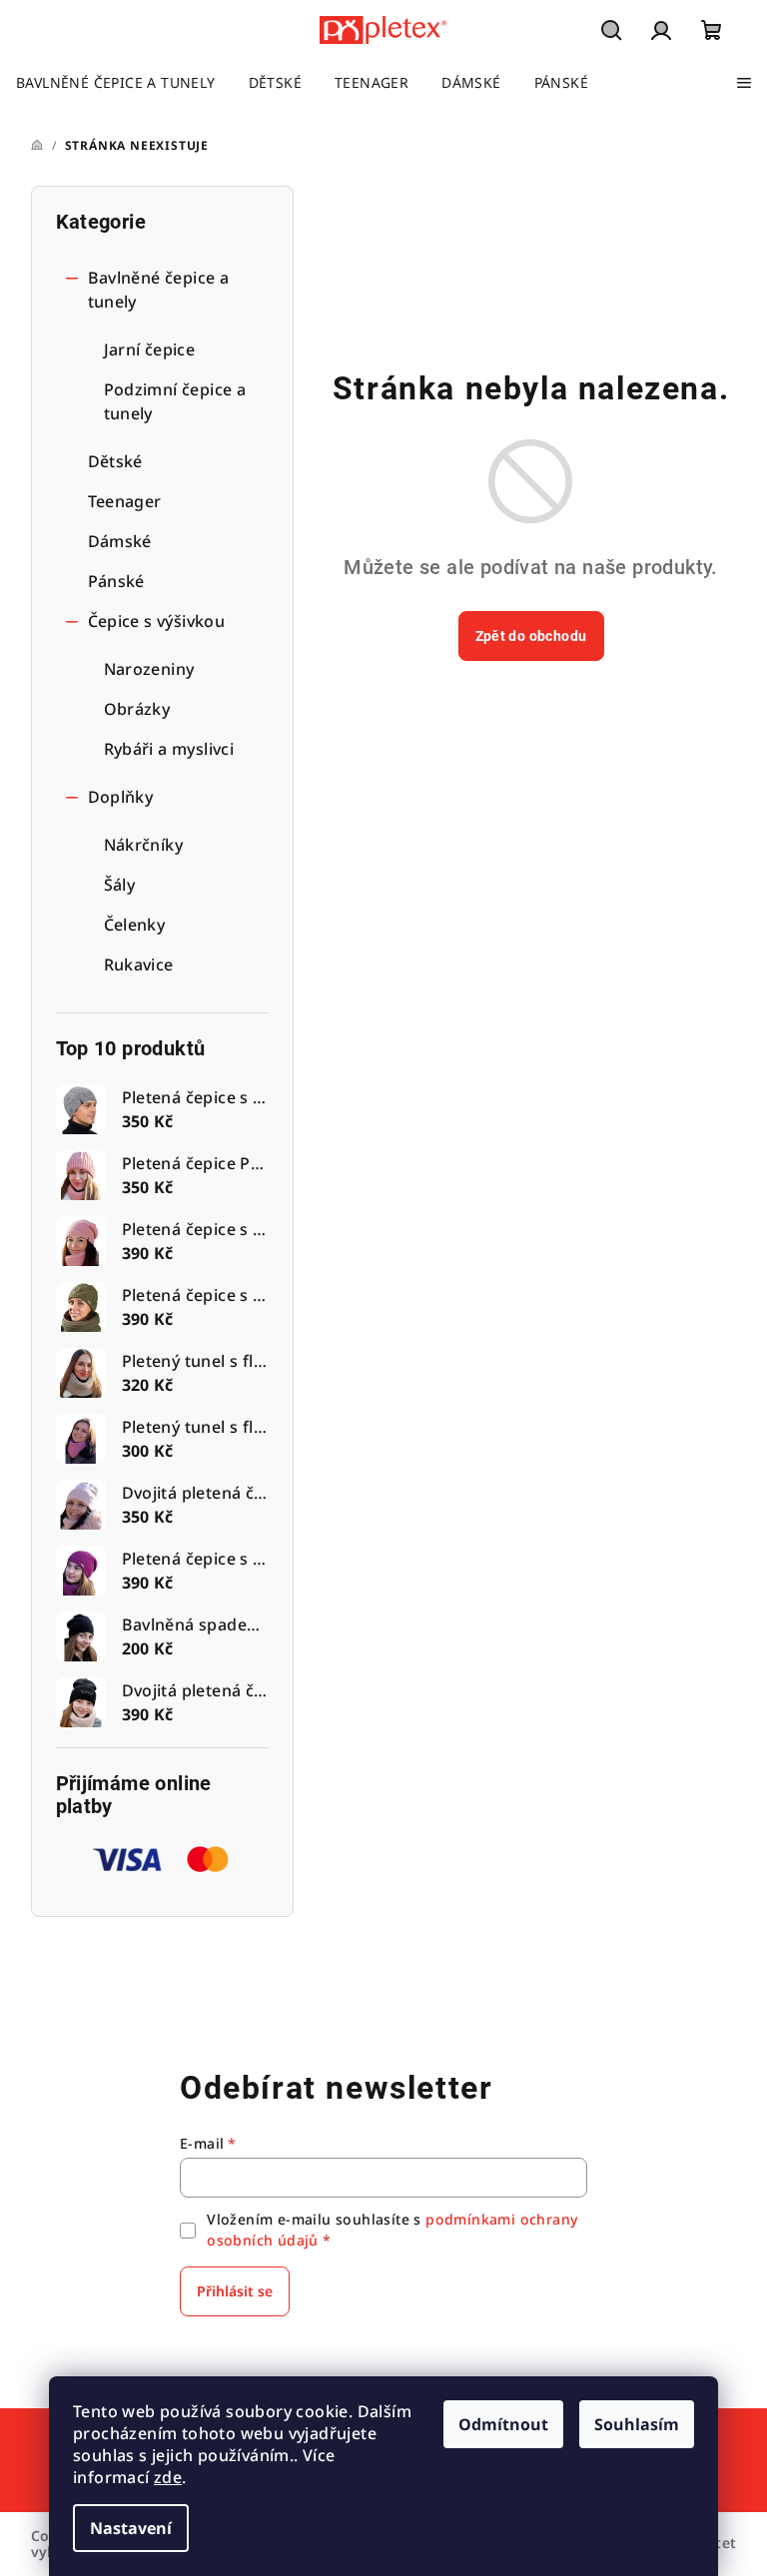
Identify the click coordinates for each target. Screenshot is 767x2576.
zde (168, 2477)
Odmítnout (503, 2424)
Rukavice (139, 965)
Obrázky (137, 709)
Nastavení (131, 2528)
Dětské (115, 461)
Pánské (116, 581)
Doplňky (121, 797)
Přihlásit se (235, 2291)
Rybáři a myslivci (169, 749)
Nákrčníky (144, 845)
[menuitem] (116, 83)
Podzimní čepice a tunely (175, 401)
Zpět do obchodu (531, 636)
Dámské (120, 541)
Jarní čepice (150, 349)
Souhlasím (637, 2424)
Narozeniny (149, 669)
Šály (120, 885)
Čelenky (135, 925)
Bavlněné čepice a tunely (159, 290)
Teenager (125, 501)
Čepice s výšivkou (157, 621)
